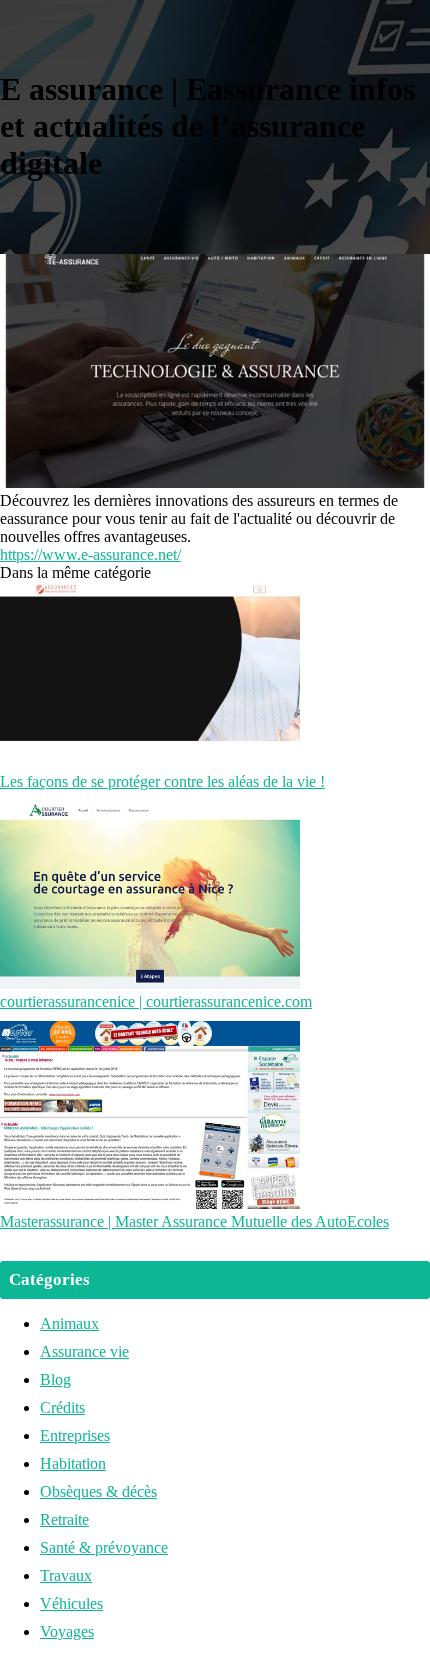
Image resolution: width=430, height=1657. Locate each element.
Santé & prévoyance (104, 1547)
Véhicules (71, 1603)
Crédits (62, 1407)
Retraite (64, 1519)
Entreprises (75, 1435)
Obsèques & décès (98, 1491)
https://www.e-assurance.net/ (90, 554)
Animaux (69, 1323)
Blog (55, 1379)
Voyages (67, 1631)
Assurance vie (84, 1351)
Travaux (66, 1575)
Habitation (73, 1463)
